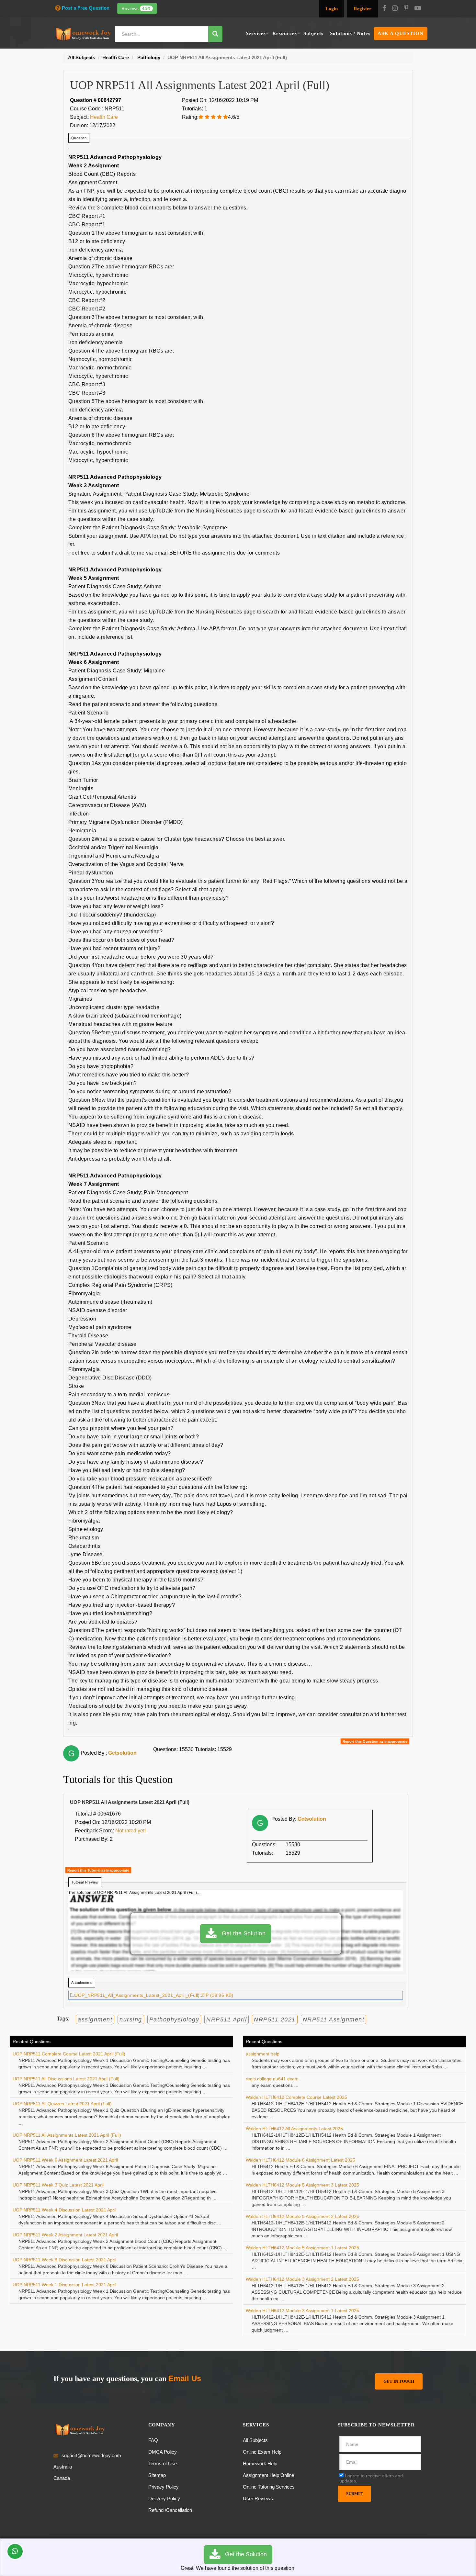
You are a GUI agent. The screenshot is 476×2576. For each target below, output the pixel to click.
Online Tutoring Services (269, 2487)
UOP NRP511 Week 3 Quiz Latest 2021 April (58, 2185)
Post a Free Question (86, 8)
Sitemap (157, 2475)
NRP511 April (227, 2019)
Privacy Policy (164, 2487)
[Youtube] (418, 9)
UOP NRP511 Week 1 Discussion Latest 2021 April (64, 2285)
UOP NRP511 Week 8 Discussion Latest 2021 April (64, 2260)
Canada (62, 2478)
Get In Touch (399, 2381)
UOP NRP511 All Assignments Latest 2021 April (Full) (67, 2135)
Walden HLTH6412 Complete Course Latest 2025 (296, 2097)
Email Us (185, 2378)
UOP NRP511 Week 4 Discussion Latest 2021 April (64, 2210)
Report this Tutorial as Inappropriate (98, 1870)
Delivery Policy (164, 2498)
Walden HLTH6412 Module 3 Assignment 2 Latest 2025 (302, 2279)
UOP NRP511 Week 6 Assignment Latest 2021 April (65, 2160)
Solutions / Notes (350, 33)
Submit (354, 2494)
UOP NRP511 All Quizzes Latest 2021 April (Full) (62, 2104)
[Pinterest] (406, 9)
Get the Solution (241, 1933)
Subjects (313, 33)
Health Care (104, 117)
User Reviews (258, 2498)
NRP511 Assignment (334, 2019)
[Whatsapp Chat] (15, 2551)
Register (363, 9)
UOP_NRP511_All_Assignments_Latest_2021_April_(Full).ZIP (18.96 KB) (154, 1995)
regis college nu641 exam (272, 2079)
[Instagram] (395, 9)
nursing (131, 2019)
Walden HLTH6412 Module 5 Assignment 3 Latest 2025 (302, 2185)
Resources (285, 33)
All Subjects (255, 2440)
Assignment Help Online (268, 2475)
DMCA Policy (163, 2452)
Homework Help (260, 2464)
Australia (63, 2467)
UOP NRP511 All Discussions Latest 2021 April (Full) (66, 2079)
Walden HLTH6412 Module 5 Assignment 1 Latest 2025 (302, 2248)
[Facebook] (384, 9)
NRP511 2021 (275, 2019)
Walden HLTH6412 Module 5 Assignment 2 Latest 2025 (302, 2216)
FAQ (153, 2440)
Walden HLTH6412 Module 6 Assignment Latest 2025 (300, 2160)
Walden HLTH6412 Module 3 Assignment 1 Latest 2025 (302, 2311)
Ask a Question (401, 33)
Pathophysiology (174, 2019)
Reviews (136, 8)
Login (332, 9)
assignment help (263, 2054)
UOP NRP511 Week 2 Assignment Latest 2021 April (65, 2235)
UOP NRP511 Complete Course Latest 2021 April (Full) (69, 2054)
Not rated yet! (130, 1831)
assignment (95, 2019)
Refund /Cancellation (170, 2510)
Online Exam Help (262, 2452)
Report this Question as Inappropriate (375, 1741)
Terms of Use (163, 2464)
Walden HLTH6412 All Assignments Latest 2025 (294, 2129)
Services (256, 33)
